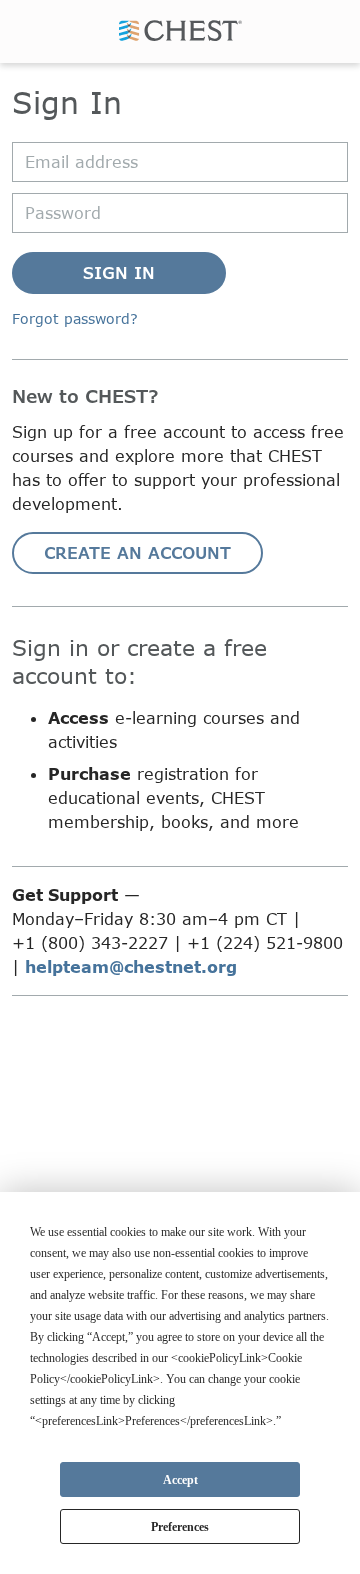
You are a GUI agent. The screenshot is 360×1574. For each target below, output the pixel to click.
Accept (180, 1480)
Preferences (180, 1527)
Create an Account (137, 552)
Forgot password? (75, 318)
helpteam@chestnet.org (131, 966)
